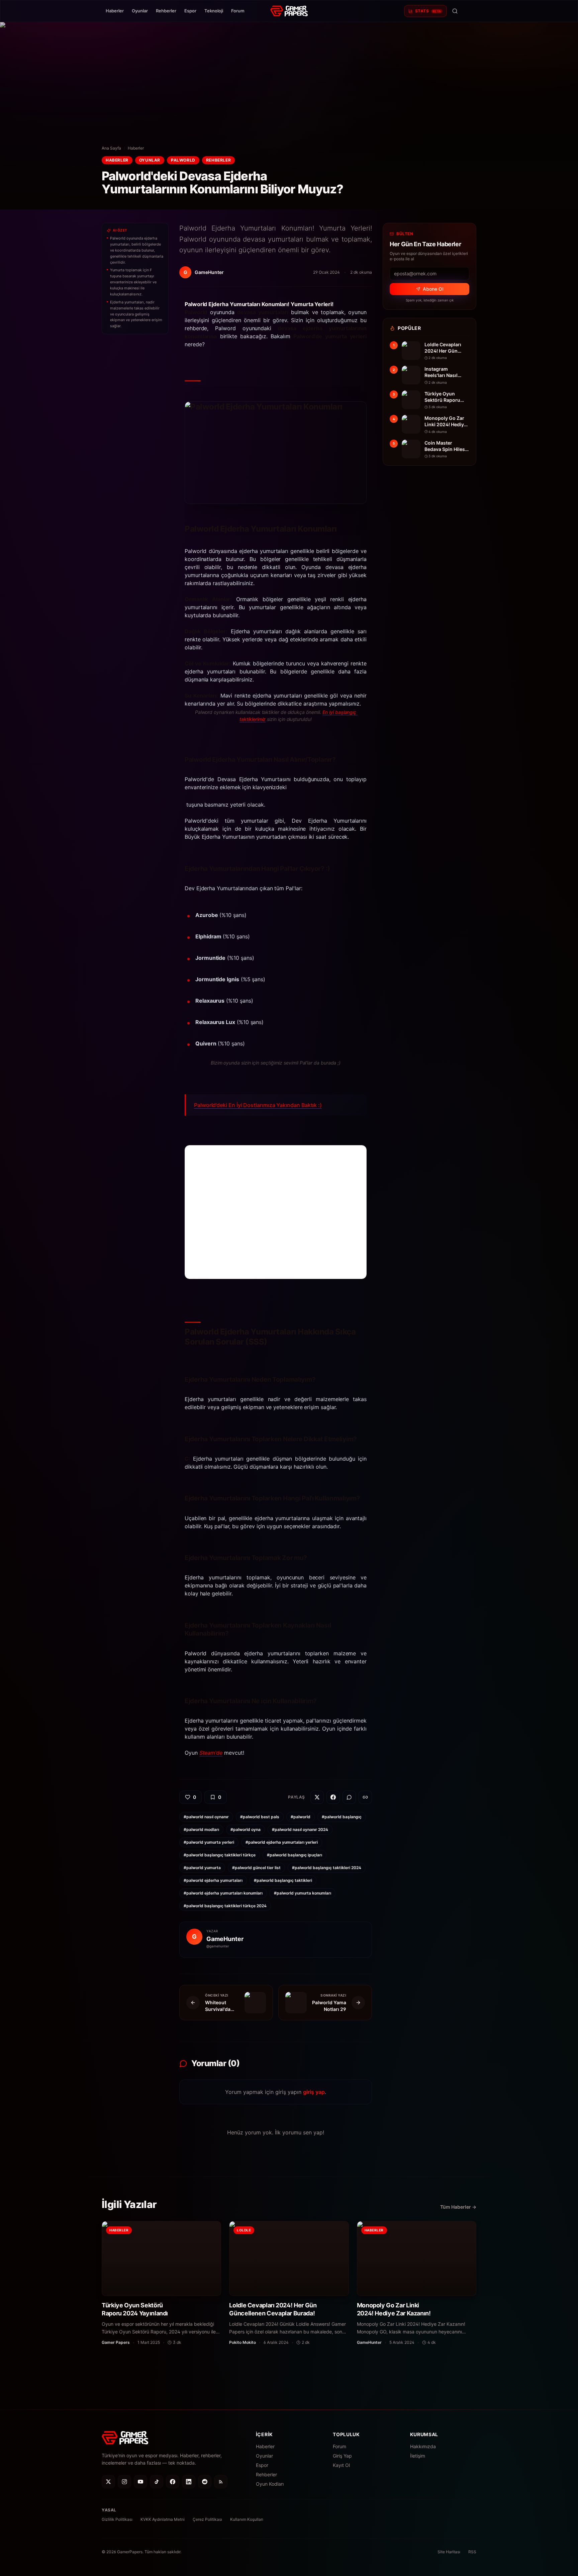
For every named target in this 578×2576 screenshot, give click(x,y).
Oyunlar (140, 11)
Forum (238, 11)
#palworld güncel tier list (256, 1868)
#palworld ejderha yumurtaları (213, 1880)
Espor (190, 11)
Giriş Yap (342, 2456)
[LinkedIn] (189, 2482)
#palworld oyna (246, 1829)
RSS (472, 2552)
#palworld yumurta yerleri (209, 1842)
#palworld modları (201, 1829)
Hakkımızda (423, 2446)
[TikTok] (157, 2482)
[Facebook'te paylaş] (333, 1797)
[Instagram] (124, 2482)
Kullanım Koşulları (247, 2519)
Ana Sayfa (111, 148)
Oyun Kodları (270, 2484)
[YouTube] (140, 2482)
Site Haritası (449, 2552)
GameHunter (225, 1939)
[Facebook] (173, 2482)
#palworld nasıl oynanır (206, 1817)
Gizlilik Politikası (117, 2519)
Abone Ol (433, 289)
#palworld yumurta (202, 1868)
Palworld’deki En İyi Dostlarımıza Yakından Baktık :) (258, 1105)
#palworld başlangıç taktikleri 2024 (327, 1868)
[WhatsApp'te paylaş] (349, 1797)
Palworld (183, 160)
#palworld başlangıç (342, 1817)
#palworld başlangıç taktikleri (283, 1880)
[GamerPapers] (289, 11)
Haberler (115, 11)
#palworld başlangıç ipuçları (295, 1855)
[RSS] (221, 2482)
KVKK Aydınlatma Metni (163, 2519)
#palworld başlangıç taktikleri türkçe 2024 (225, 1906)
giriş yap (314, 2092)
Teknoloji (214, 11)
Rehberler (166, 11)
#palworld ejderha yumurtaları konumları (223, 1893)
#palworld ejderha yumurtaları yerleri (282, 1842)
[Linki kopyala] (365, 1797)
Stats (428, 11)
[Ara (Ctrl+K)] (455, 11)
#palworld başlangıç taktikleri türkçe (220, 1855)
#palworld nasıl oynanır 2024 (300, 1829)
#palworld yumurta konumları (303, 1893)
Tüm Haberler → (458, 2207)
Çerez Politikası (207, 2519)
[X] (108, 2482)
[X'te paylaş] (317, 1797)
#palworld (301, 1817)
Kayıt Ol (341, 2465)
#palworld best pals (260, 1817)
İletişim (418, 2456)
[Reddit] (205, 2482)
